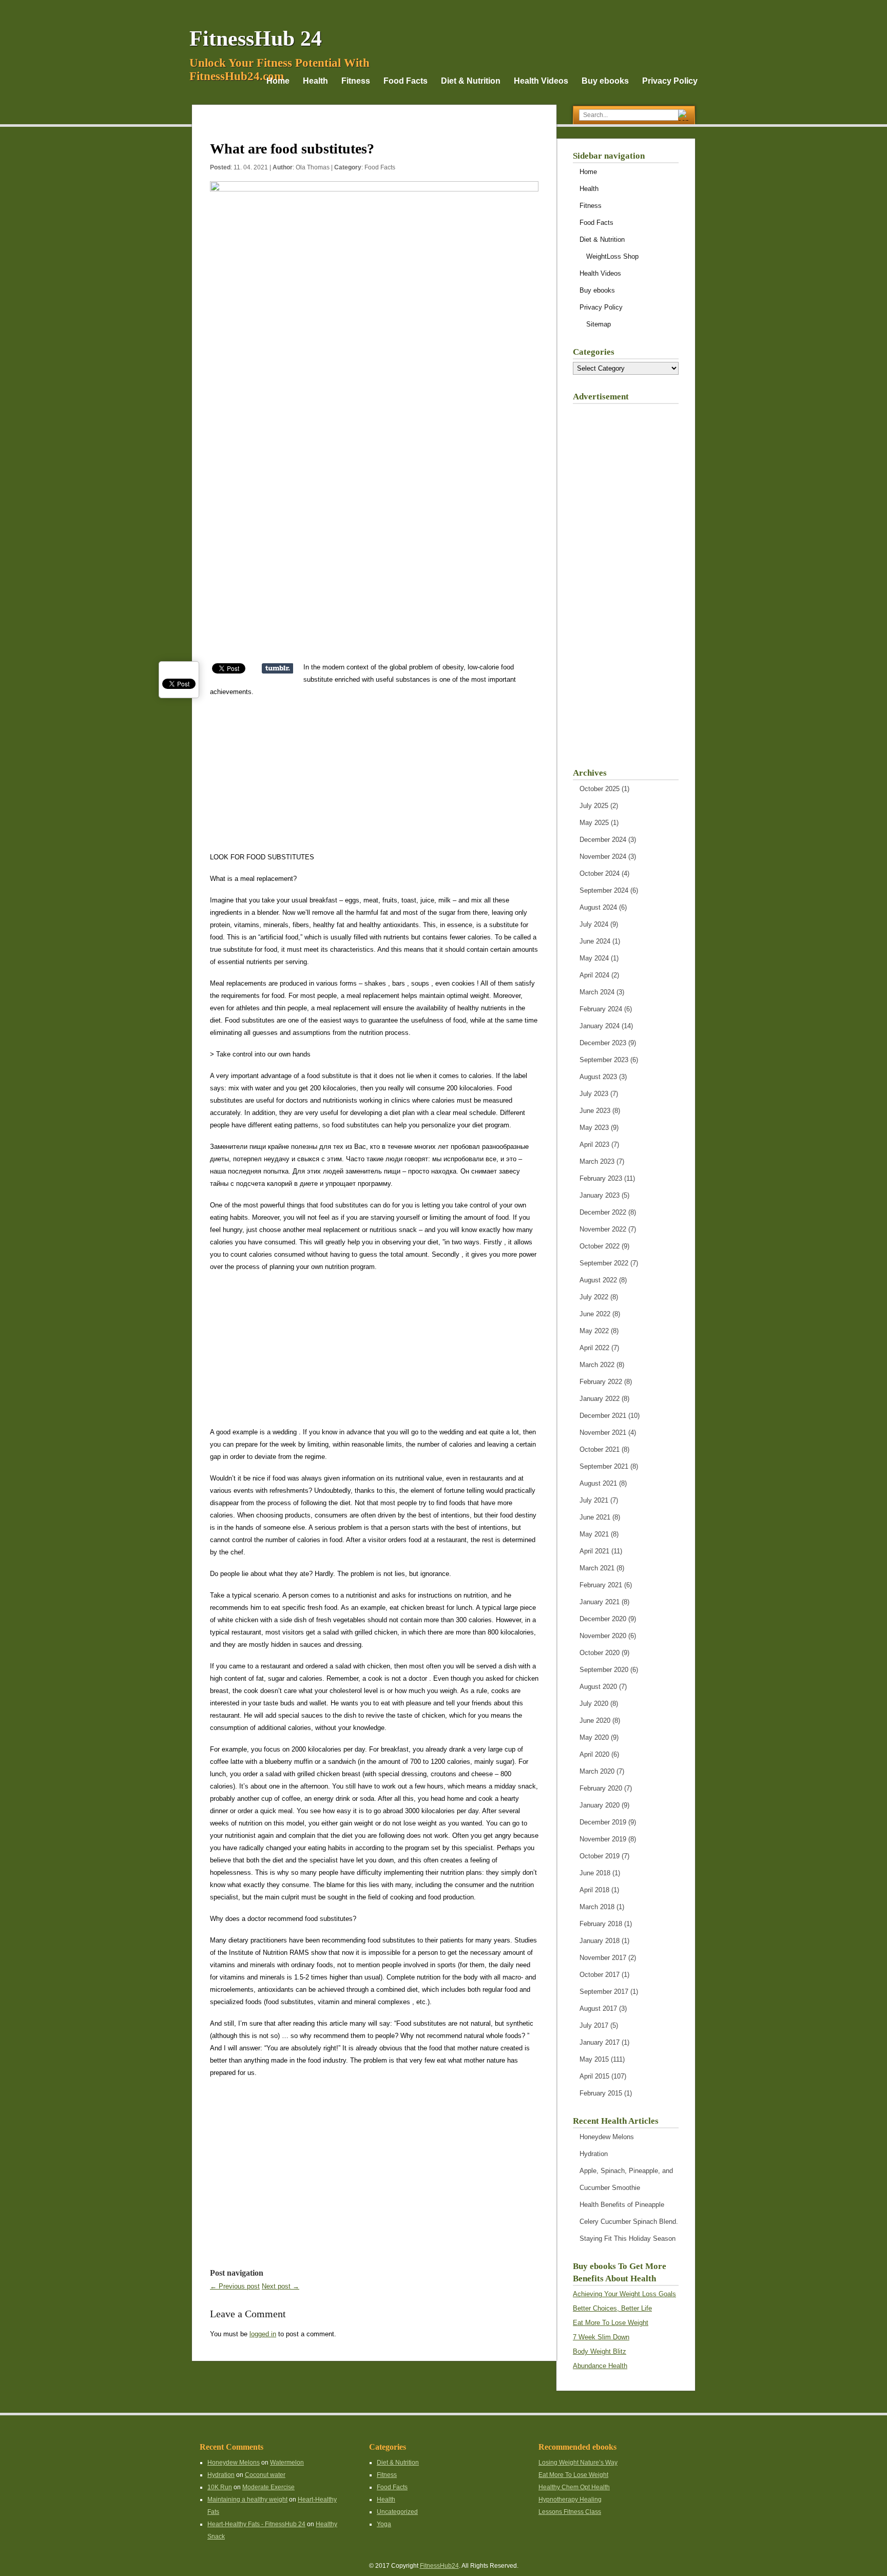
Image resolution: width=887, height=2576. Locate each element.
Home (278, 81)
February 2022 (601, 1382)
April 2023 (594, 1145)
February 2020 (601, 1788)
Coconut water (265, 2475)
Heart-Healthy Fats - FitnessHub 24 (256, 2524)
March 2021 (597, 1568)
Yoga (384, 2524)
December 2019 (603, 1822)
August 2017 (598, 2008)
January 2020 (600, 1805)
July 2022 (594, 1297)
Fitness (356, 81)
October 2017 (600, 1975)
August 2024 (598, 907)
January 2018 (600, 1941)
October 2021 (600, 1449)
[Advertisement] (374, 589)
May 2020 (594, 1737)
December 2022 (603, 1212)
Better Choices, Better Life (612, 2308)
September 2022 (604, 1263)
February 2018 (601, 1924)
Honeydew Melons (607, 2137)
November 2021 (603, 1433)
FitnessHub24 (439, 2566)
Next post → (281, 2286)
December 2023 (603, 1043)
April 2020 (594, 1754)
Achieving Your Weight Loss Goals (624, 2294)
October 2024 (600, 873)
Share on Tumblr (277, 668)
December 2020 (603, 1619)
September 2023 (604, 1060)
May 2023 (594, 1128)
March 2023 (597, 1161)
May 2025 (594, 823)
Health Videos (541, 81)
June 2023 (595, 1111)
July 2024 (594, 924)
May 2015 (594, 2059)
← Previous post (235, 2286)
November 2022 (603, 1229)
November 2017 (603, 1958)
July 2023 (594, 1094)
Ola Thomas (313, 167)
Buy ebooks (605, 81)
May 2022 (594, 1331)
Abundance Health (600, 2366)
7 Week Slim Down (601, 2337)
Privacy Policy (670, 81)
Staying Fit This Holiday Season (628, 2238)
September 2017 (604, 1992)
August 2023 (598, 1077)
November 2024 (603, 857)
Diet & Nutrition (471, 81)
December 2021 (603, 1416)
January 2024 (600, 1026)
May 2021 (594, 1534)
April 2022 (594, 1348)
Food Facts (406, 81)
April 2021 (594, 1551)
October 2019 (600, 1856)
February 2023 (601, 1178)
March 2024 (597, 992)
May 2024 (594, 958)
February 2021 (601, 1585)
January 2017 (600, 2042)
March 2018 (597, 1907)
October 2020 (600, 1653)
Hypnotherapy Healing (570, 2500)
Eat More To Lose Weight (611, 2323)
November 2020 (603, 1636)
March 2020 (597, 1771)
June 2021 (595, 1517)
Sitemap (599, 324)
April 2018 (594, 1890)
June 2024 (595, 941)
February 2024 (601, 1009)
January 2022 (600, 1399)
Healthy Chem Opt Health (574, 2487)
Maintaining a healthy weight (247, 2500)
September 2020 (604, 1670)
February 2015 (601, 2093)
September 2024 (604, 890)
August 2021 (598, 1483)
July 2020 (594, 1704)
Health (315, 81)
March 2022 (597, 1365)
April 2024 (594, 975)
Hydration (594, 2154)
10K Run (220, 2487)
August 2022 (598, 1280)
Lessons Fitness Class (570, 2512)
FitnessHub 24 (256, 39)
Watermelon (287, 2463)
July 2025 (594, 806)
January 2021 (600, 1602)
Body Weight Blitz (600, 2351)
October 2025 (600, 789)
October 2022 (600, 1246)
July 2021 (594, 1500)
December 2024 (603, 840)
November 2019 (603, 1839)
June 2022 (595, 1314)
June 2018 (595, 1873)
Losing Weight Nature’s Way (578, 2463)
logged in (263, 2334)
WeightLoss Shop (612, 256)
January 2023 (600, 1195)
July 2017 (594, 2025)
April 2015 (594, 2076)
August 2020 (598, 1687)
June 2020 (595, 1720)
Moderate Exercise (268, 2487)
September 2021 (604, 1466)
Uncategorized (397, 2512)
